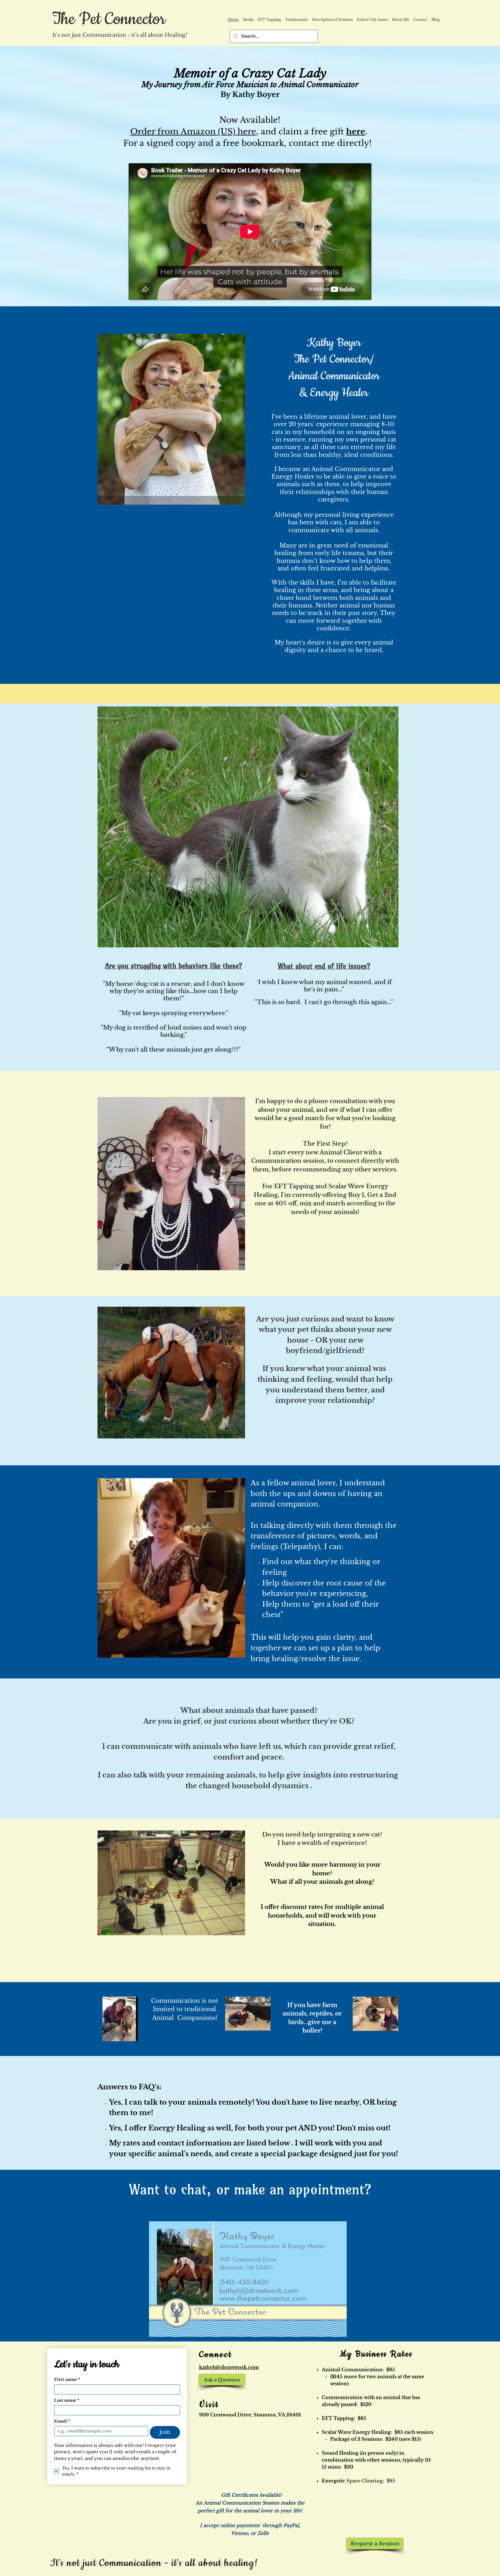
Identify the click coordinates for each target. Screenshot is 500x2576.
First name (67, 2380)
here (356, 132)
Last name (67, 2400)
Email (62, 2421)
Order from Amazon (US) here (193, 132)
